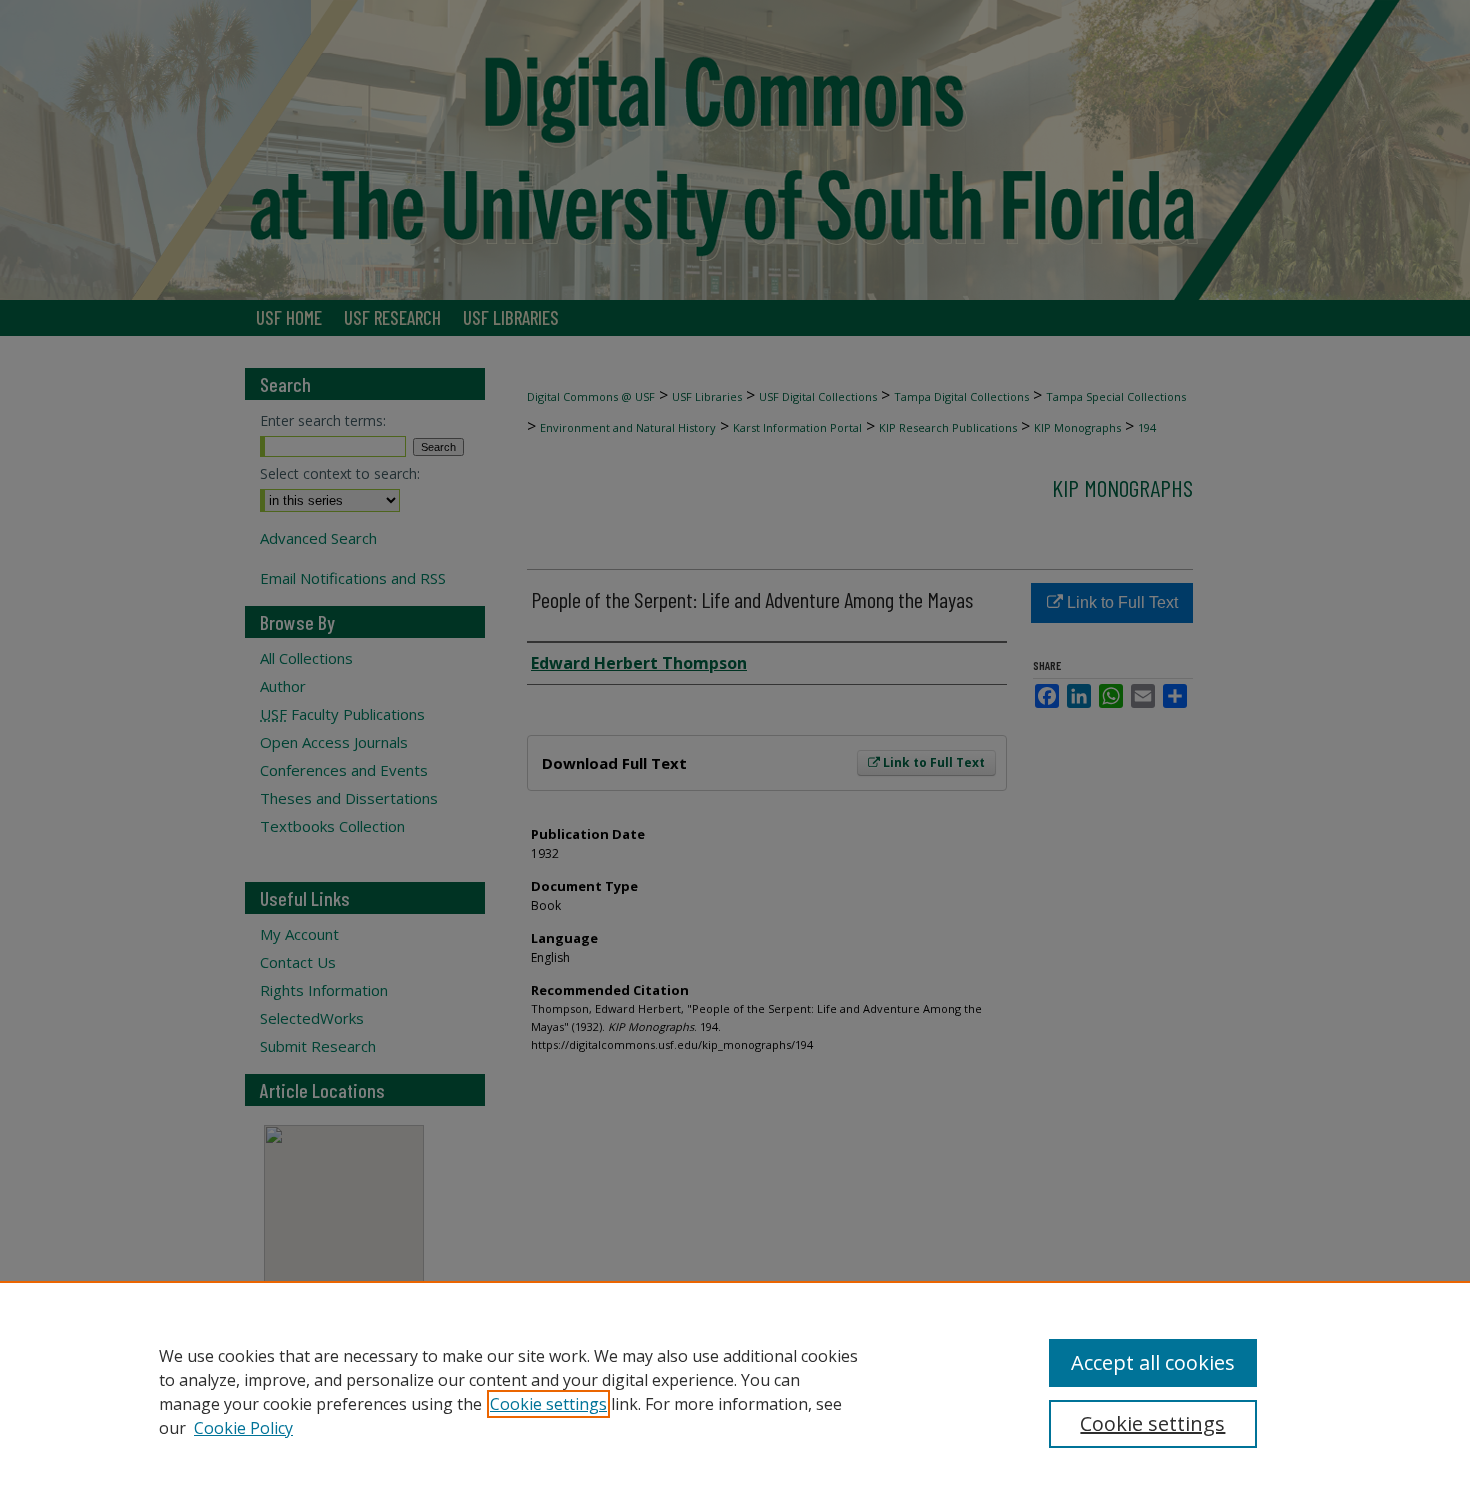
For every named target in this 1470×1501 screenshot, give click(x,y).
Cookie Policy (243, 1428)
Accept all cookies (1153, 1362)
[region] (735, 1391)
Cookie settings (548, 1404)
